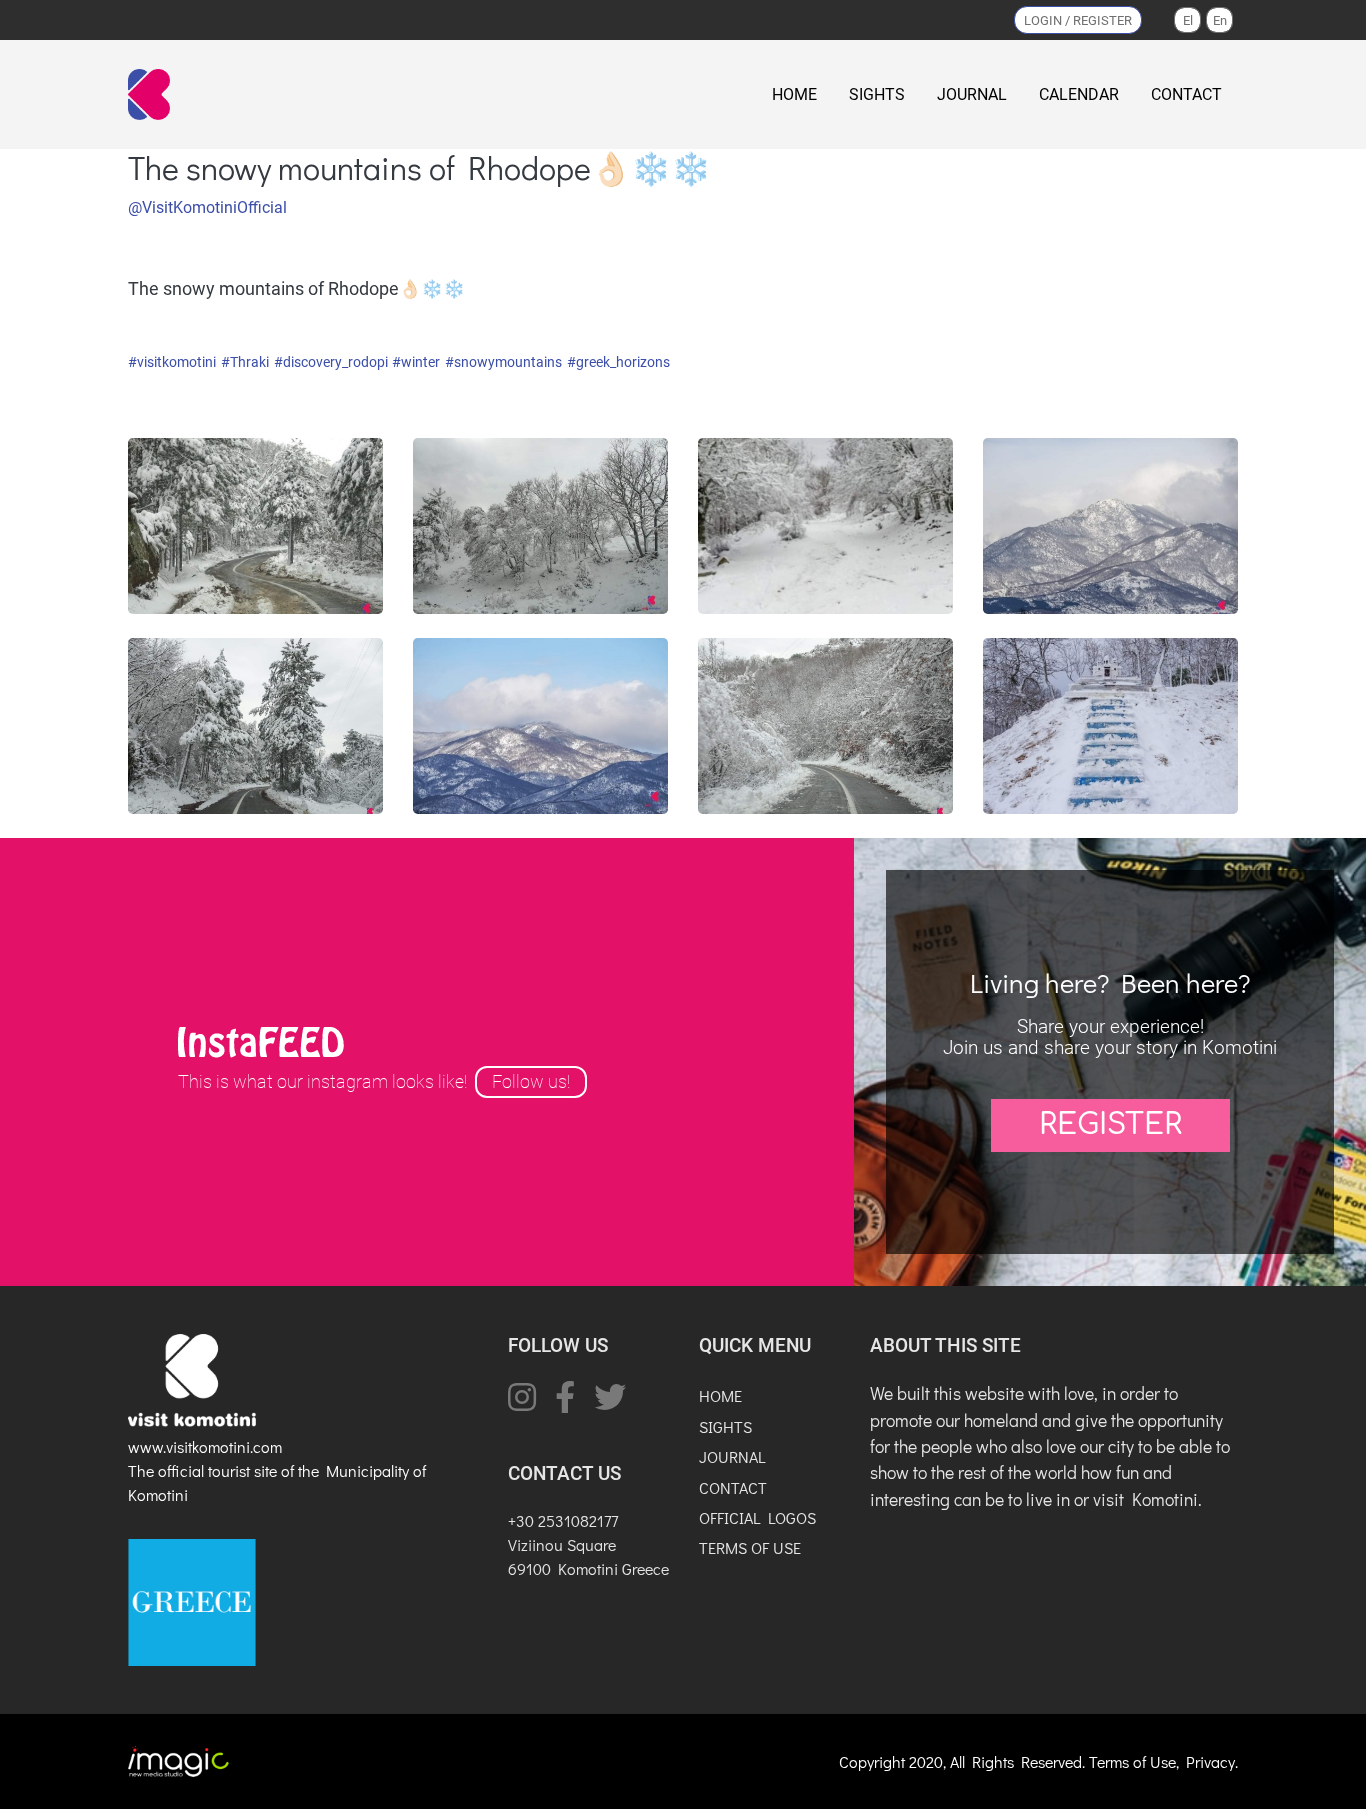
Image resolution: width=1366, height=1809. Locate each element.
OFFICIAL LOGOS (757, 1517)
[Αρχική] (153, 94)
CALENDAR (1079, 94)
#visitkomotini (172, 362)
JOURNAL (972, 94)
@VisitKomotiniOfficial (207, 207)
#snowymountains (503, 362)
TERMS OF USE (750, 1547)
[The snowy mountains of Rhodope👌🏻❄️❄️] (255, 524)
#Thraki (245, 362)
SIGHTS (877, 94)
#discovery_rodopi (331, 362)
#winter (416, 362)
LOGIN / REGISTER (1078, 20)
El (1188, 20)
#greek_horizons (618, 362)
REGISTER (1110, 1125)
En (1220, 20)
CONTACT (1186, 94)
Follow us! (531, 1082)
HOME (794, 94)
